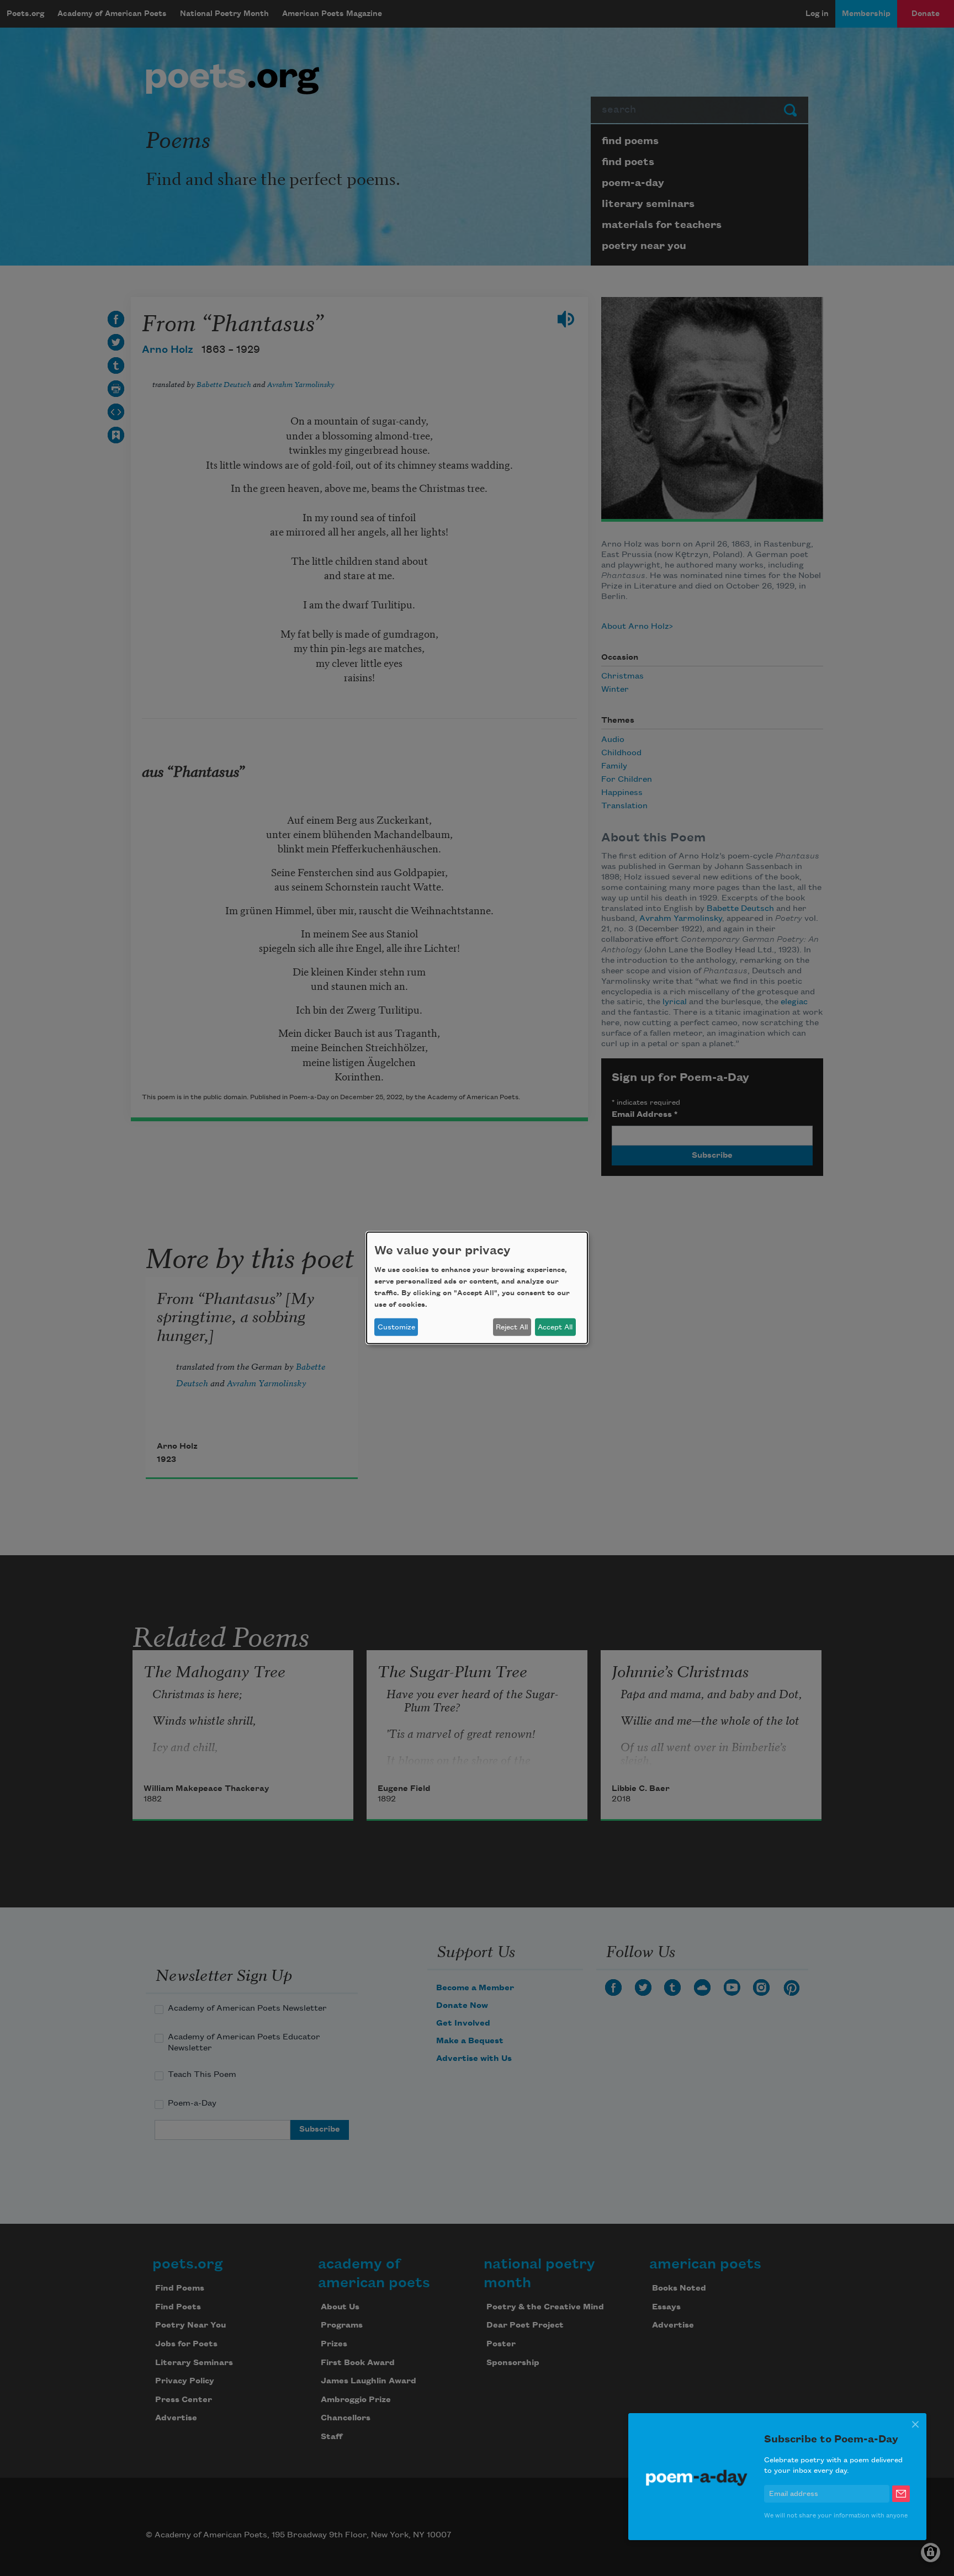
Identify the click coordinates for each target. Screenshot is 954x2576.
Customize (396, 1327)
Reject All (512, 1327)
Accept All (555, 1327)
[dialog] (477, 1288)
